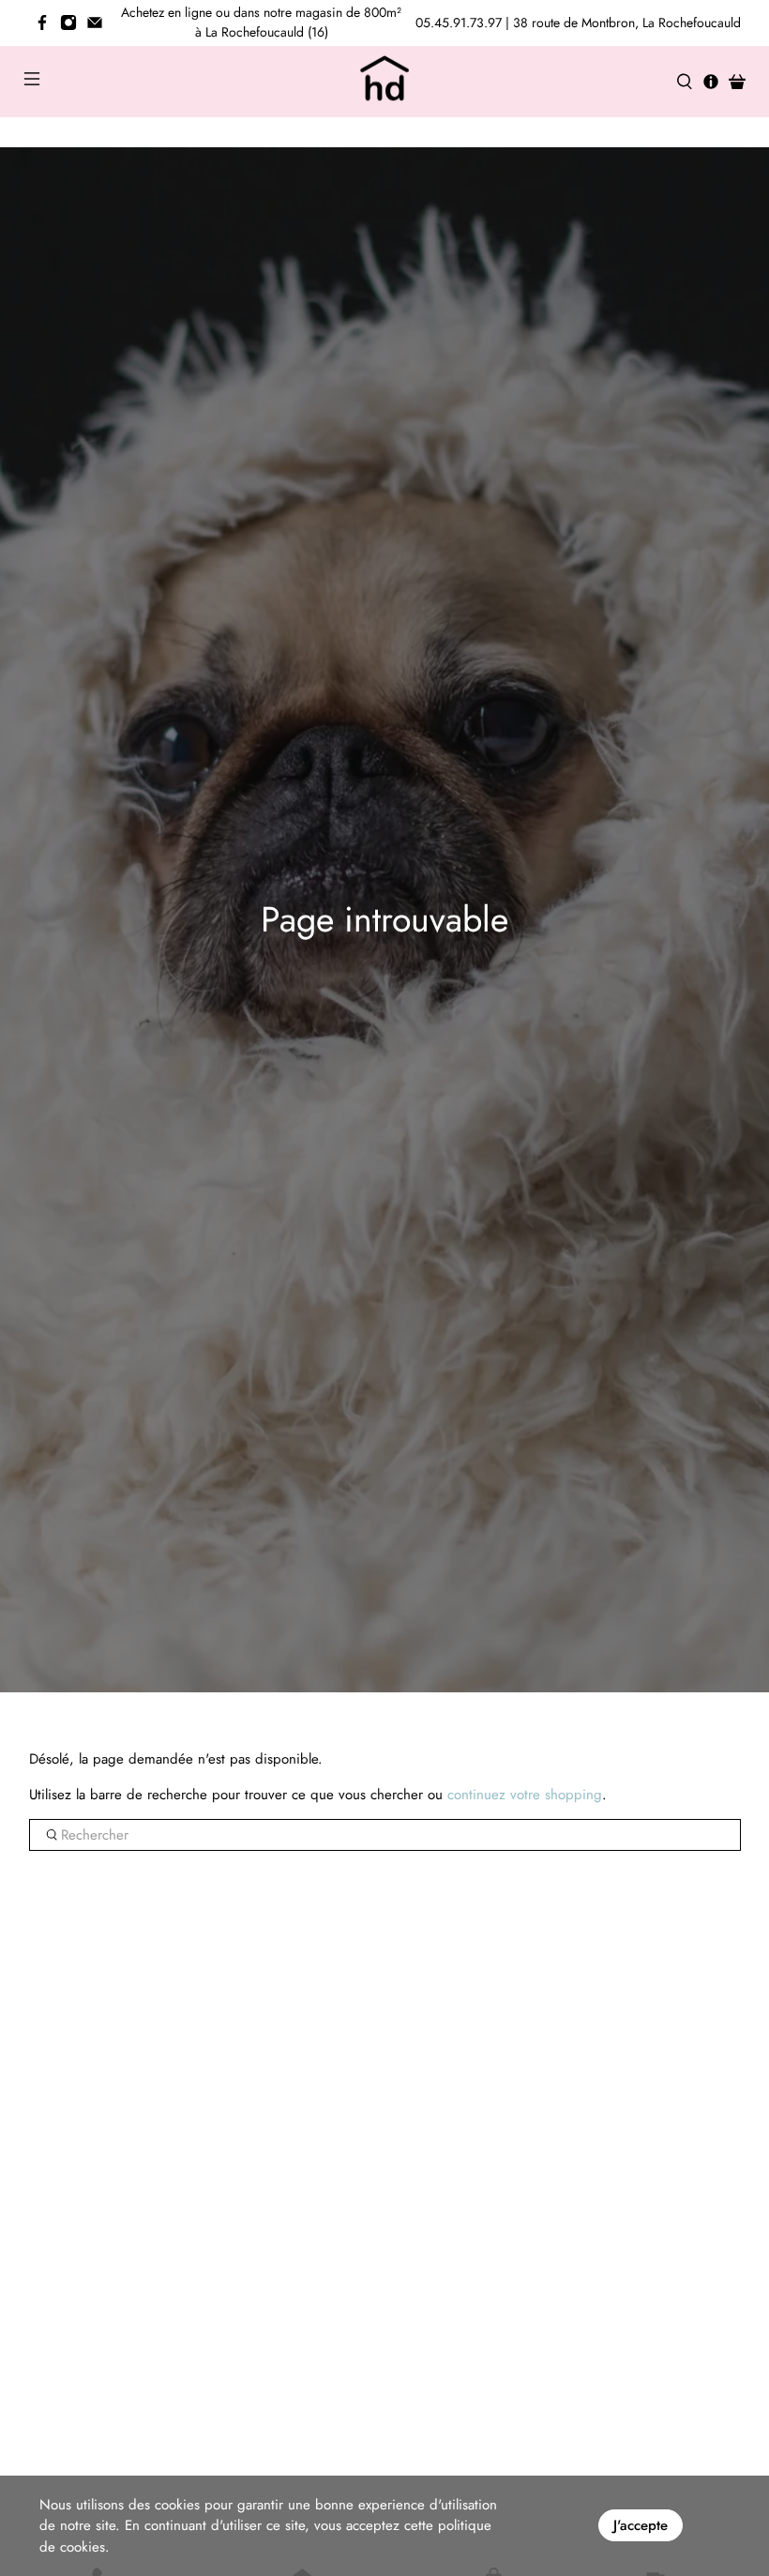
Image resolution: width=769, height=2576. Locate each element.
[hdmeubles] (384, 82)
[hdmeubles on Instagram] (68, 23)
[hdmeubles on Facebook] (42, 23)
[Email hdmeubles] (95, 23)
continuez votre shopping (525, 1795)
